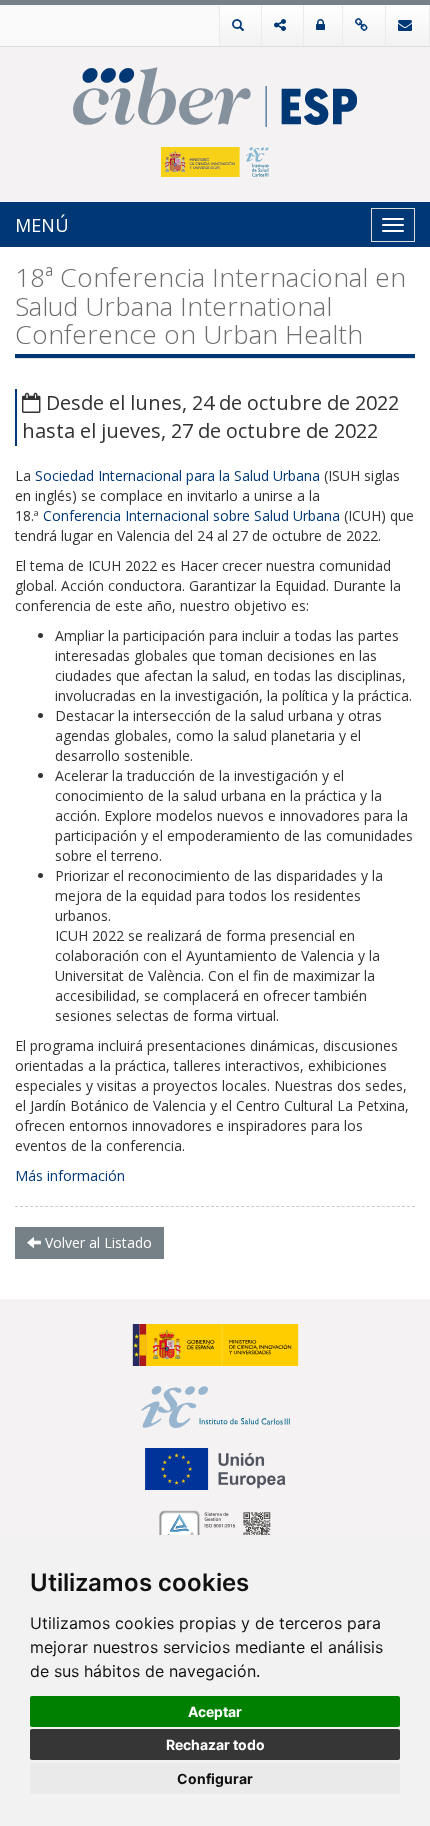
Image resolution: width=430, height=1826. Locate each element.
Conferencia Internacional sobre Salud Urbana (191, 515)
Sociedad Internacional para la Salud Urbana (177, 475)
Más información (70, 1175)
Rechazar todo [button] (215, 1744)
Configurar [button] (215, 1778)
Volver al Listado (96, 1242)
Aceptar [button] (215, 1711)
